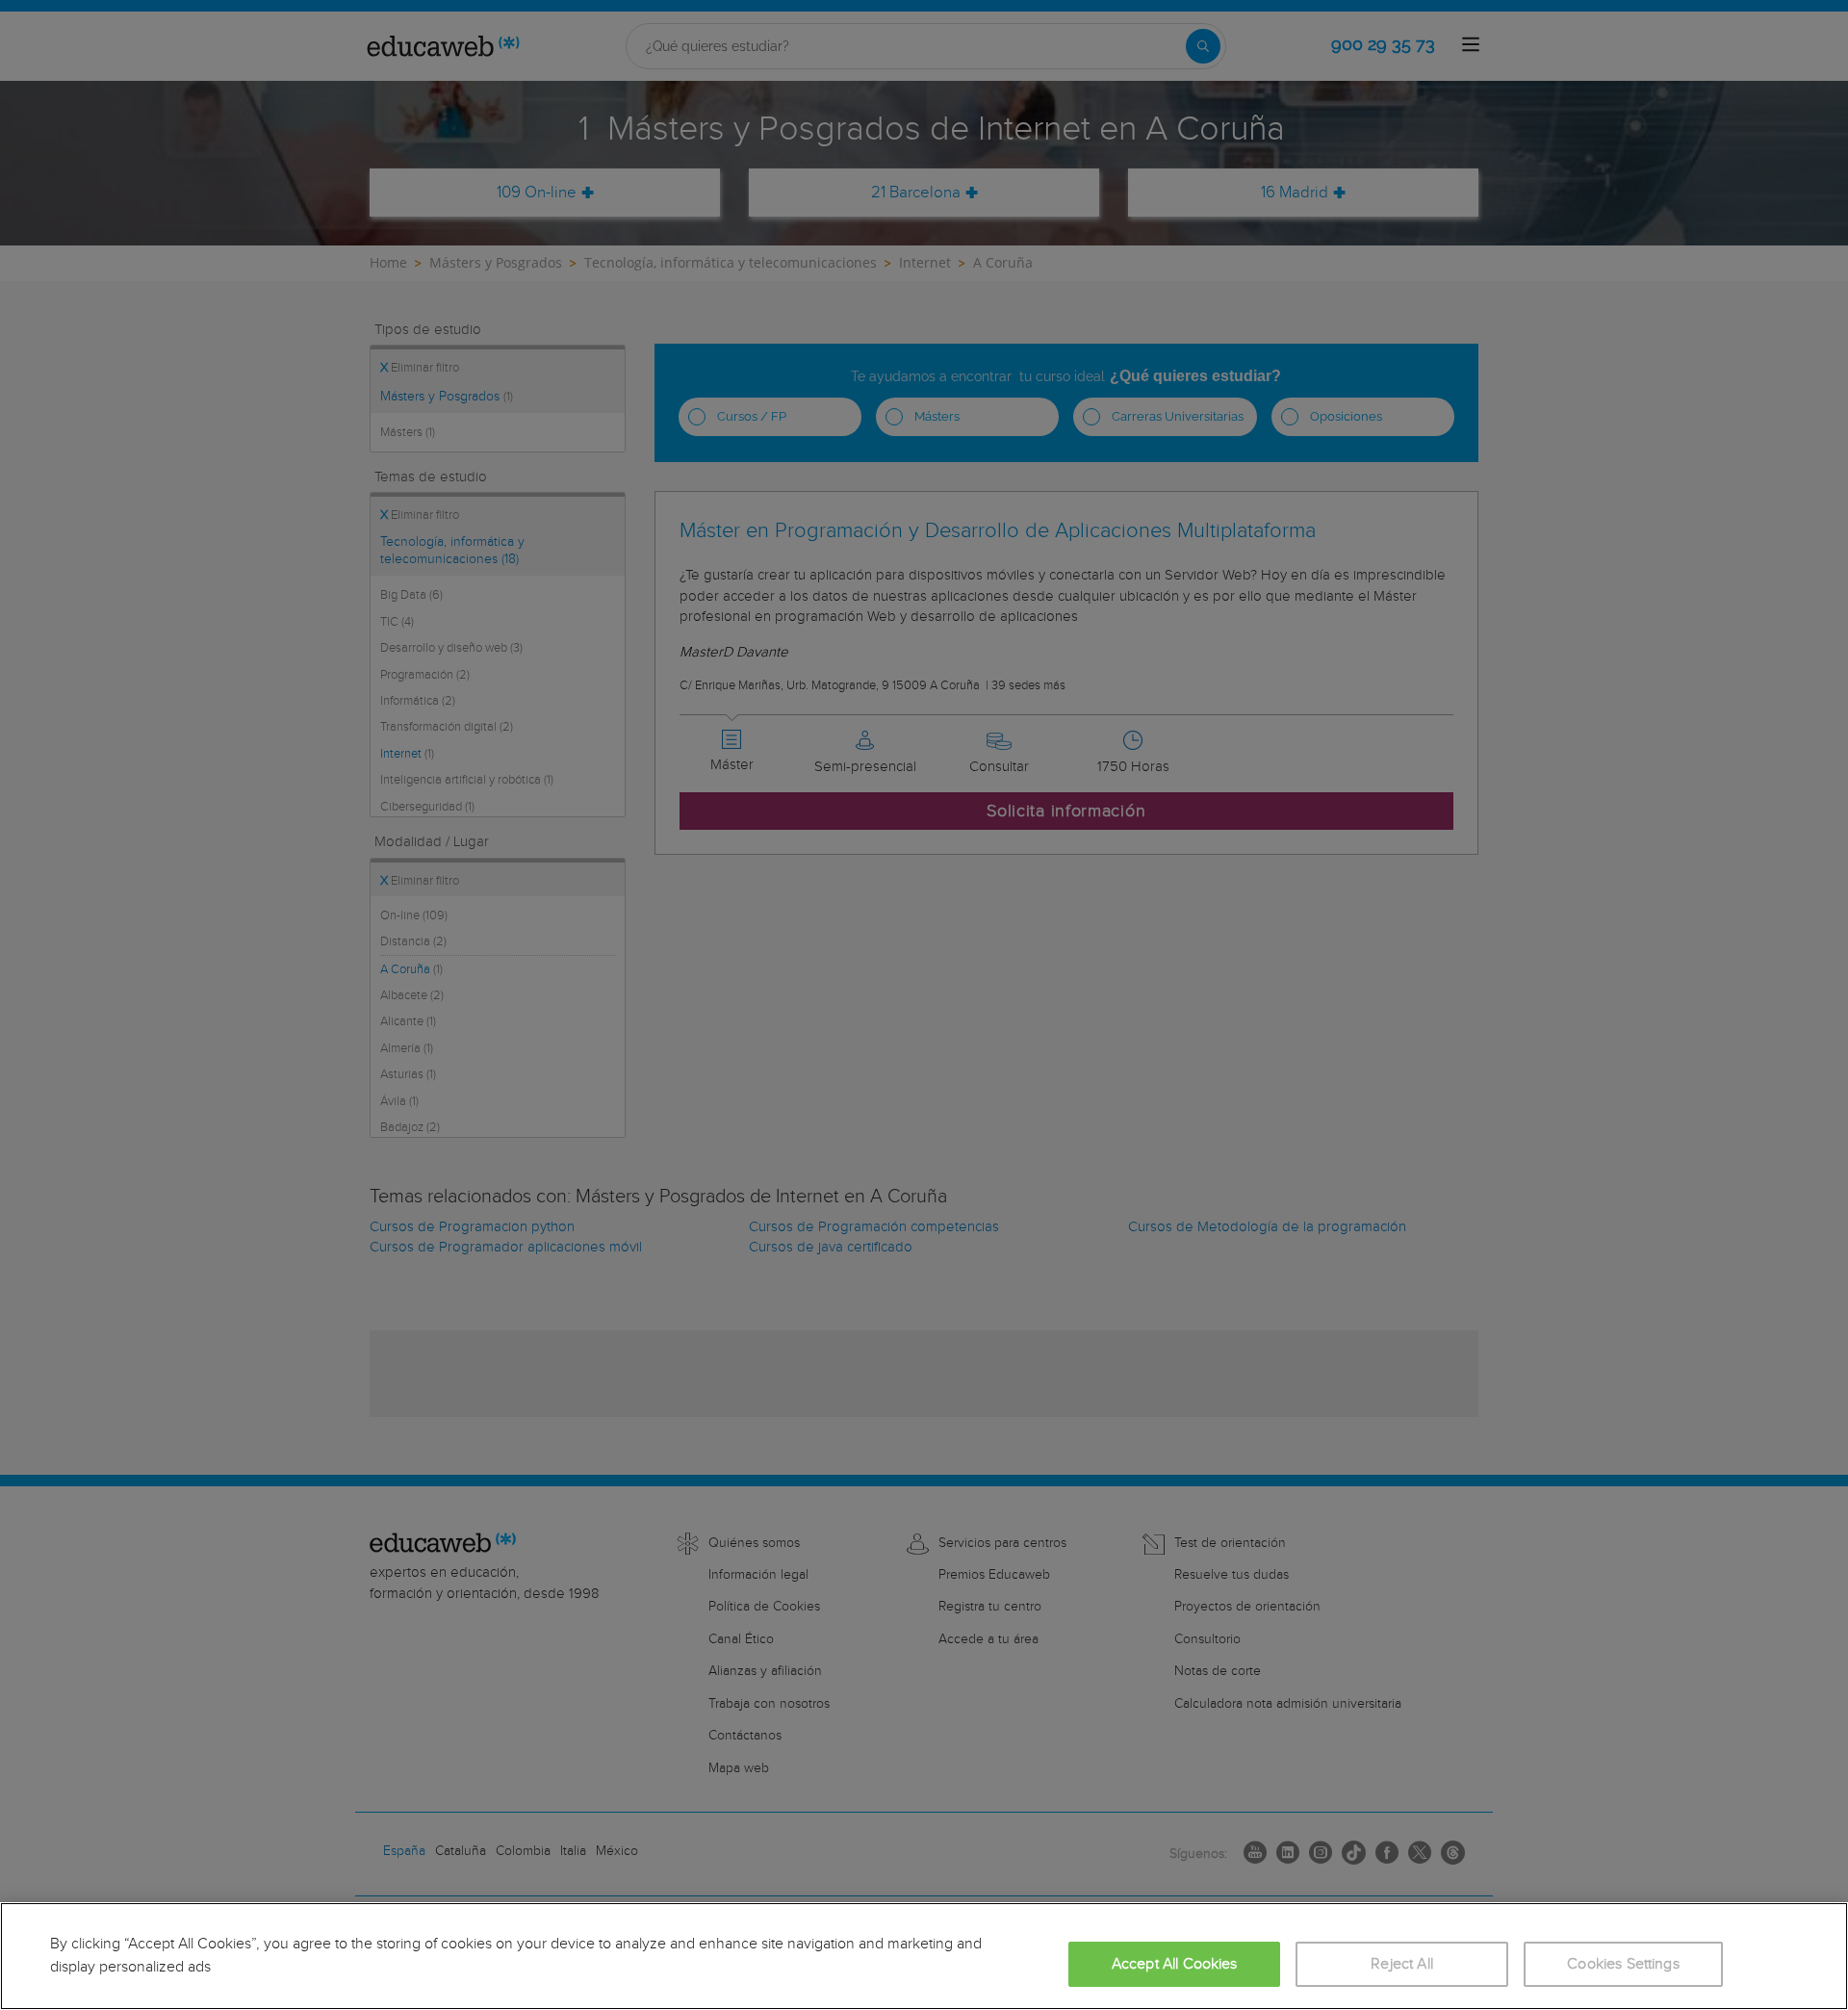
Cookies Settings (1623, 1964)
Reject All (1402, 1964)
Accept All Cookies (1175, 1964)
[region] (924, 1956)
